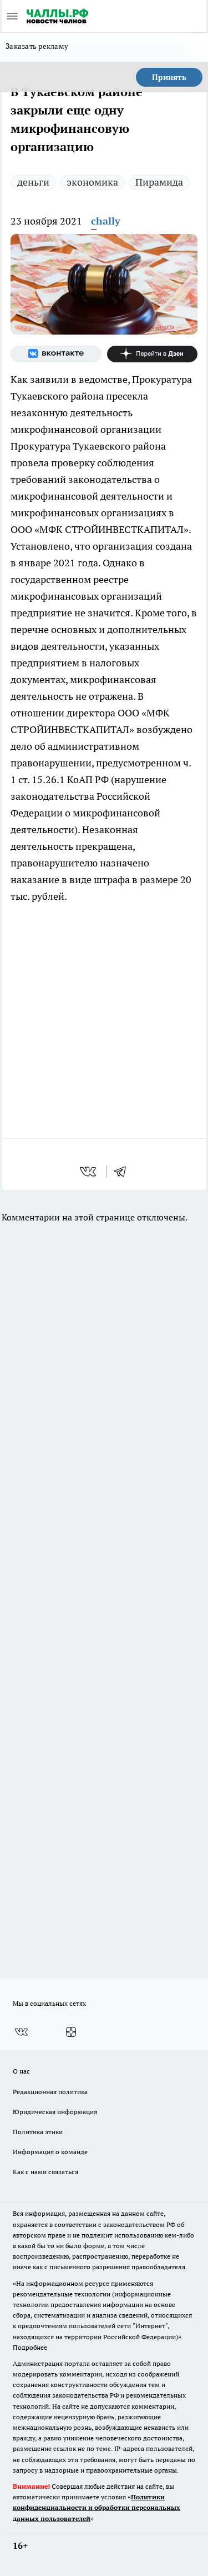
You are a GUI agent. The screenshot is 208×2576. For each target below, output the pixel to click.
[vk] (89, 1172)
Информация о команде (50, 2152)
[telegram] (124, 1172)
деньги (33, 182)
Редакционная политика (50, 2092)
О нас (21, 2071)
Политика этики (38, 2132)
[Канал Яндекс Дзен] (153, 354)
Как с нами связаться (45, 2172)
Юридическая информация (55, 2112)
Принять (169, 77)
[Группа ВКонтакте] (56, 354)
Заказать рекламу (37, 46)
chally (106, 221)
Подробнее (30, 2347)
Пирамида (159, 182)
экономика (92, 182)
